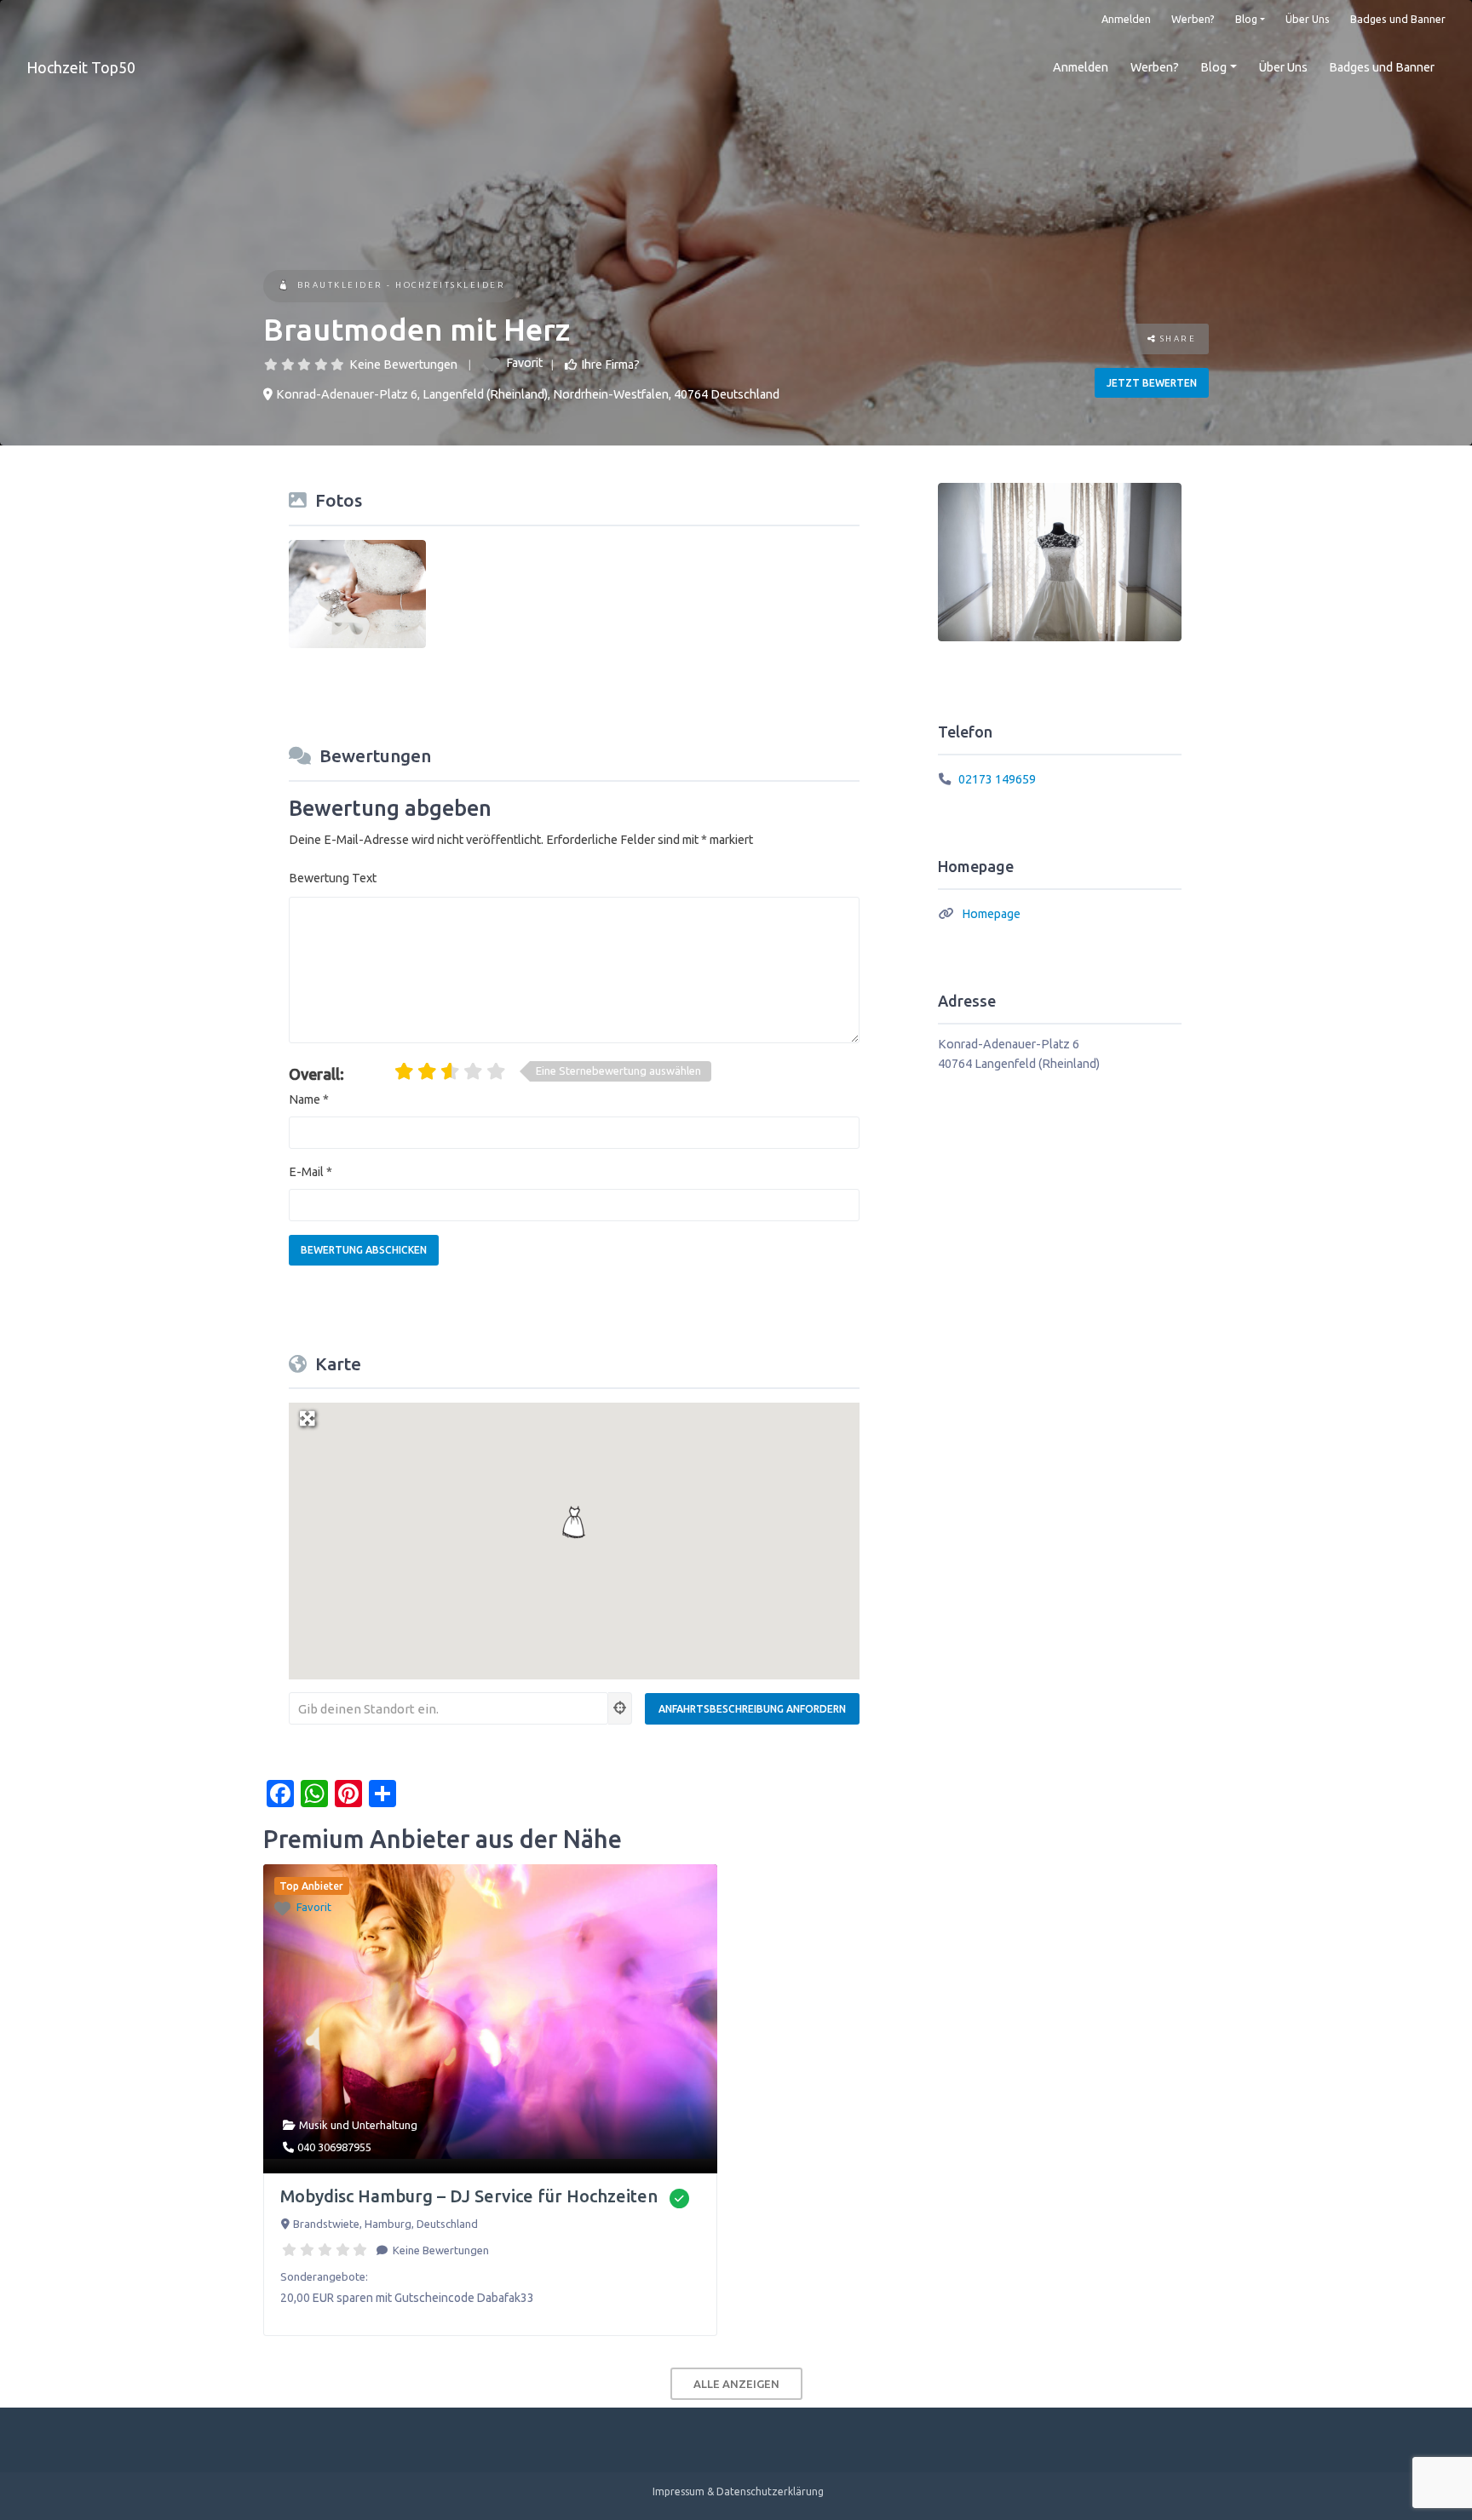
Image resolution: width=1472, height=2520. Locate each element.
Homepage (991, 914)
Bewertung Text (333, 878)
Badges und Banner (1398, 19)
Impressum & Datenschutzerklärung (738, 2491)
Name (309, 1099)
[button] (574, 1522)
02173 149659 (997, 779)
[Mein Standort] (620, 1708)
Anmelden (1126, 19)
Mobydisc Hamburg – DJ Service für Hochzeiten (469, 2196)
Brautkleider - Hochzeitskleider (402, 285)
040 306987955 (334, 2147)
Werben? (1193, 19)
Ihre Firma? (610, 365)
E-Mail (310, 1172)
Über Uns (1308, 19)
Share (1176, 339)
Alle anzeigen (736, 2384)
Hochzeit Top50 (81, 67)
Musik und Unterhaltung (358, 2125)
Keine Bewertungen (403, 365)
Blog (1246, 19)
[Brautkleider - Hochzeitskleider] (283, 287)
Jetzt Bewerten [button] (1152, 383)
